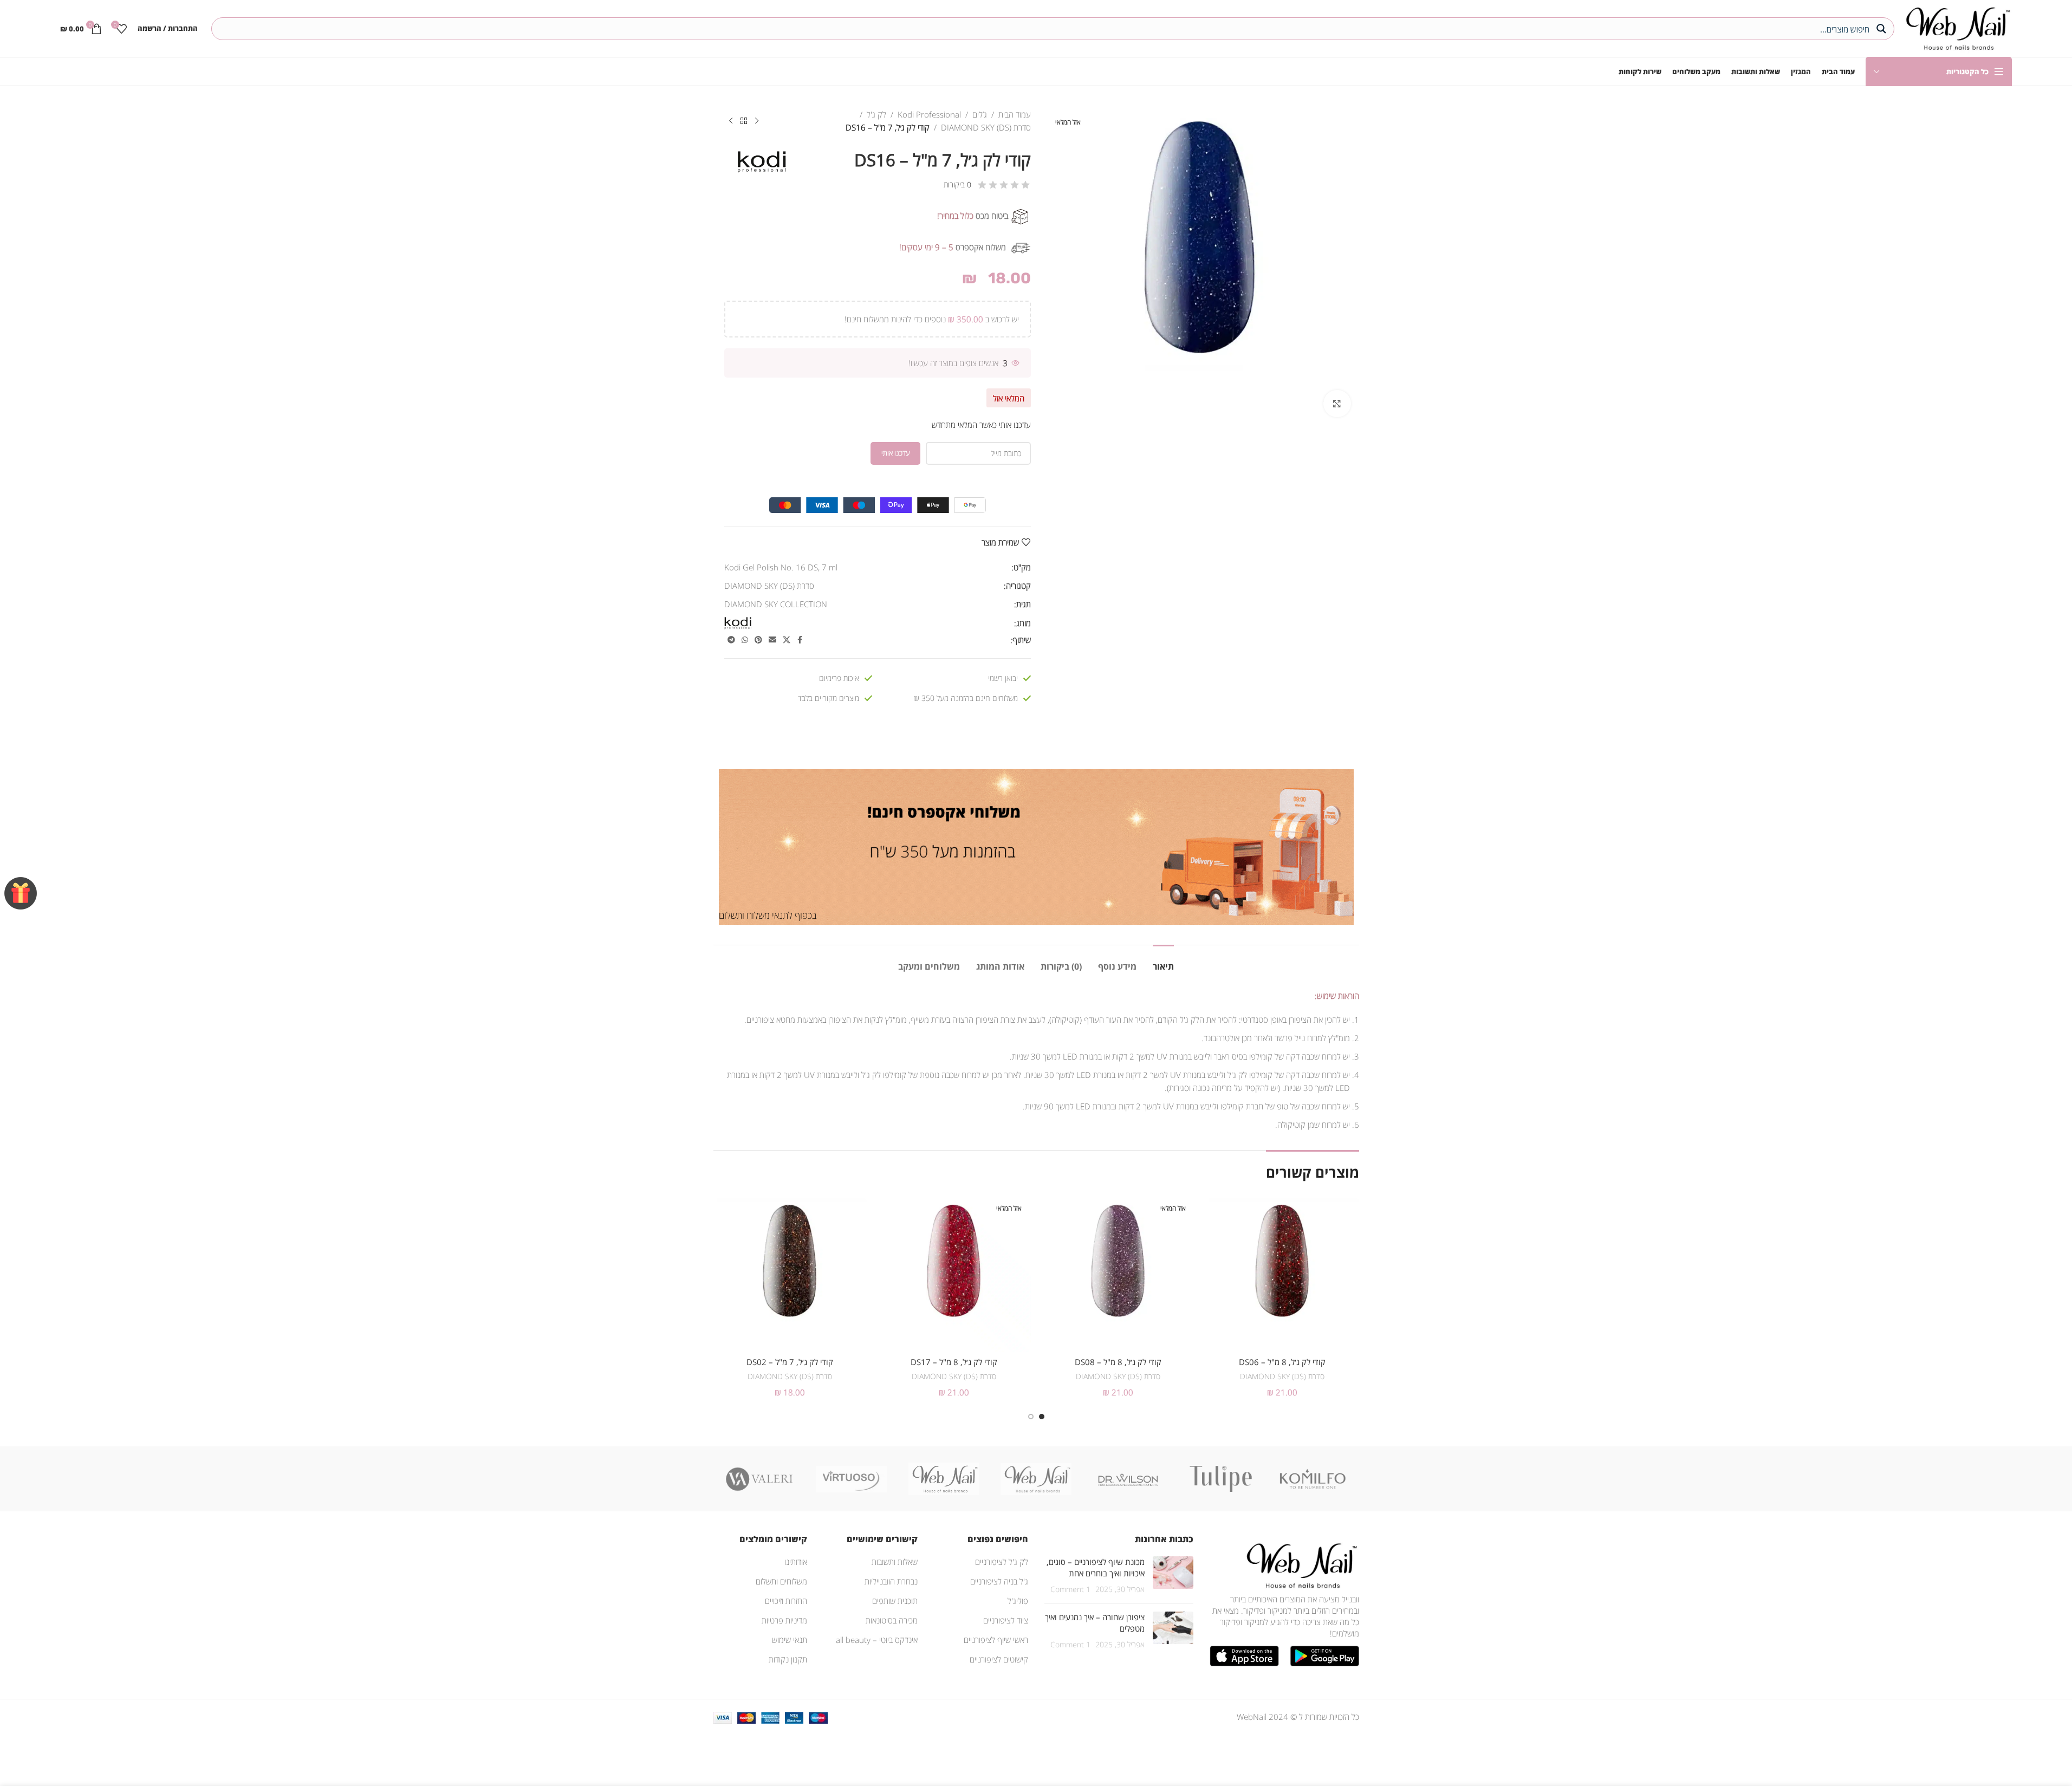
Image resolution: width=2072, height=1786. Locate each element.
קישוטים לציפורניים (999, 1659)
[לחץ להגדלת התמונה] (1337, 404)
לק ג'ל (876, 114)
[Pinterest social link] (758, 640)
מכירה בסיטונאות (892, 1620)
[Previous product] (757, 121)
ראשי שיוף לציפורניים (996, 1640)
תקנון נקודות (788, 1659)
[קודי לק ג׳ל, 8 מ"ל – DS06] (1282, 1275)
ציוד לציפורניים (1006, 1620)
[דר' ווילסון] (1128, 1479)
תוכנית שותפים (895, 1601)
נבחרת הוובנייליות (891, 1581)
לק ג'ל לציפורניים (1002, 1562)
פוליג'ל (1018, 1601)
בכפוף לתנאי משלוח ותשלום (768, 915)
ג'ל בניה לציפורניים (999, 1581)
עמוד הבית (1015, 114)
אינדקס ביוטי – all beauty (877, 1640)
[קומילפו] (1313, 1479)
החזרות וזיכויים (786, 1601)
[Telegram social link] (731, 640)
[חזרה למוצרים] (744, 121)
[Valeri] (759, 1479)
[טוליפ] (1220, 1479)
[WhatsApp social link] (745, 640)
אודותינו (796, 1562)
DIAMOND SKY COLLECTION (776, 604)
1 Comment (1070, 1589)
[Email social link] (772, 640)
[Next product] (731, 121)
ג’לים (980, 114)
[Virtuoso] (852, 1479)
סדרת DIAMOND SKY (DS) (986, 127)
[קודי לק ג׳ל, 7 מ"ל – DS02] (790, 1275)
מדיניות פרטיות (784, 1620)
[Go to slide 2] (1031, 1417)
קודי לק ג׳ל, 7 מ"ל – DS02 (790, 1362)
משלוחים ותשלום (781, 1581)
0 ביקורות (957, 184)
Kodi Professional (929, 114)
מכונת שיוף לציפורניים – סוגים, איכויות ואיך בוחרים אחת (1096, 1567)
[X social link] (787, 640)
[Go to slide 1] (1042, 1417)
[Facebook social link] (800, 640)
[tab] (1163, 961)
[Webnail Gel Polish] (1036, 1479)
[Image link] (1300, 1564)
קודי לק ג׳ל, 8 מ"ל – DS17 (954, 1362)
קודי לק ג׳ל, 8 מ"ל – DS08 (1118, 1362)
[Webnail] (944, 1479)
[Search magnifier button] (1883, 29)
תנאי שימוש (790, 1640)
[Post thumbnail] (1173, 1576)
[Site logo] (1956, 27)
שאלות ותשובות (895, 1562)
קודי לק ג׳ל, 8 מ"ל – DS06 (1282, 1362)
